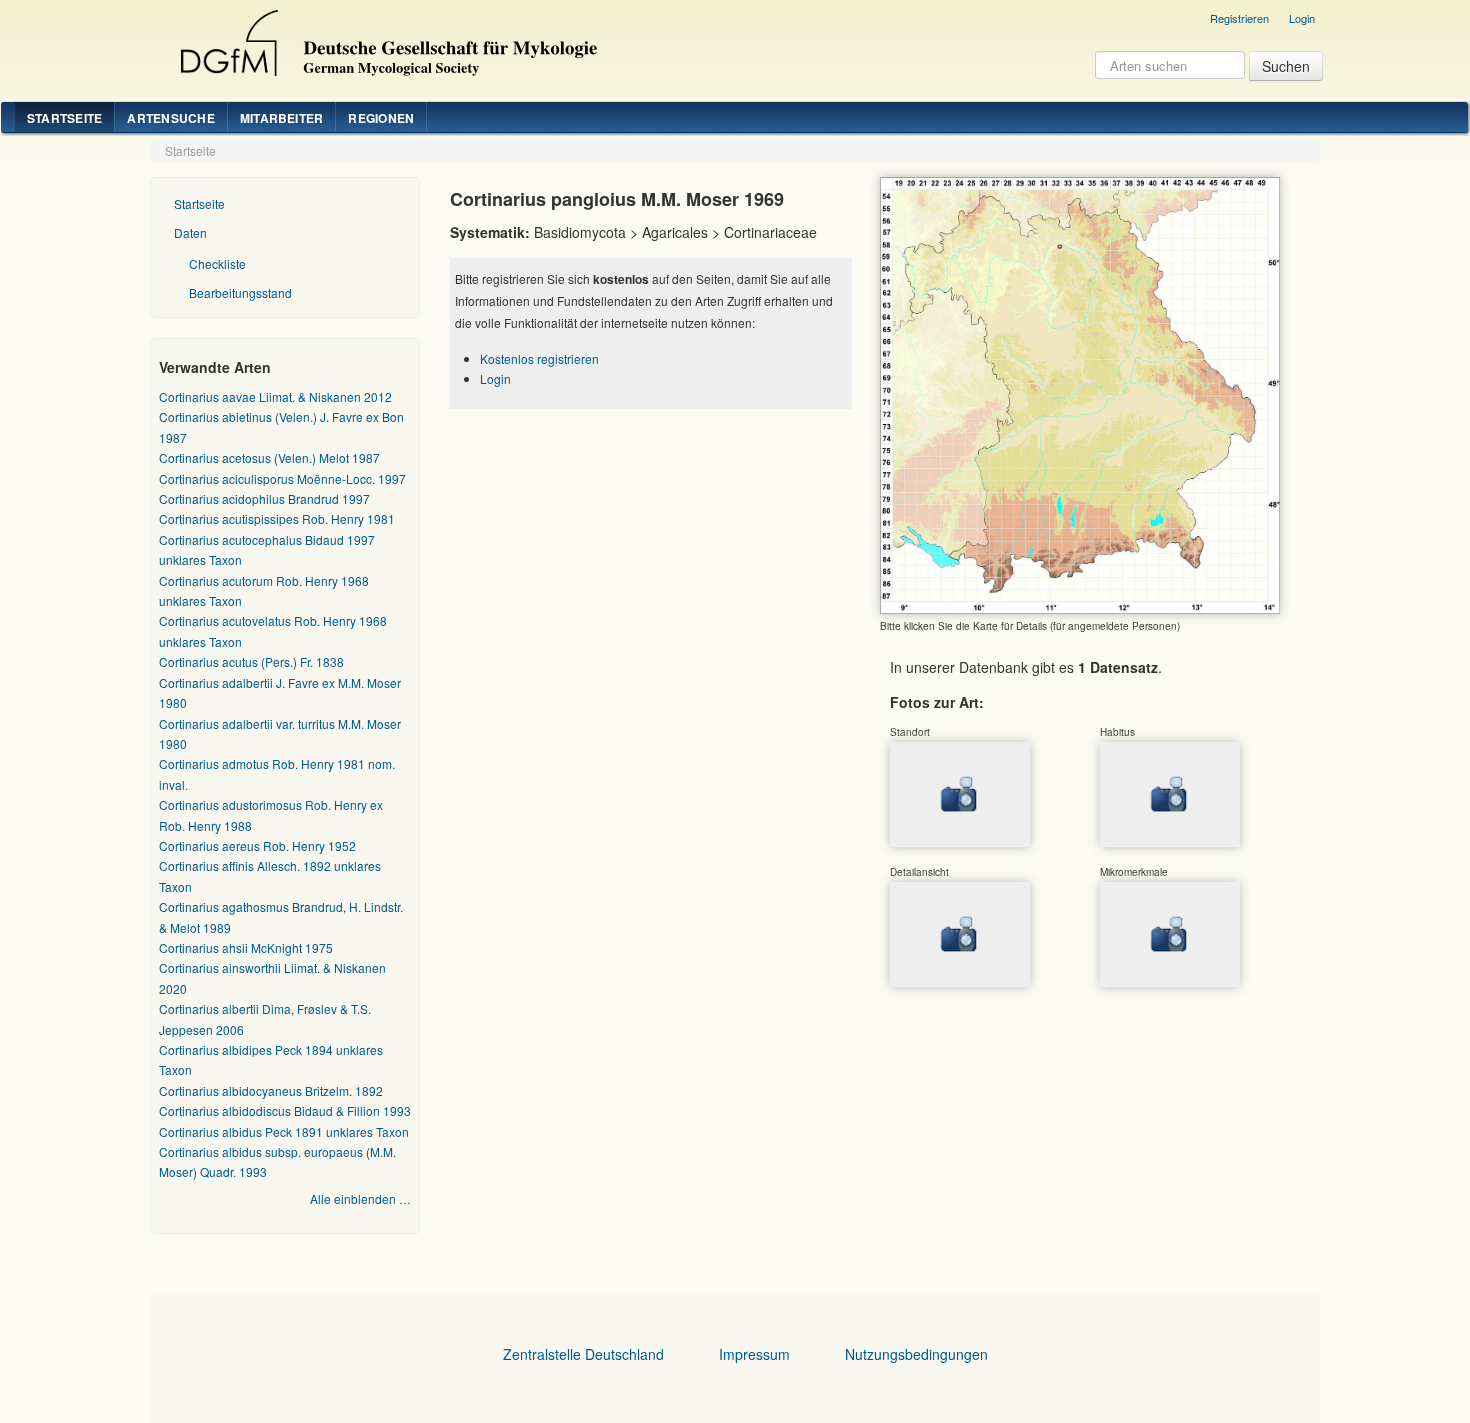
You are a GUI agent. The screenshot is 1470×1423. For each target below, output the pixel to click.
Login (1302, 18)
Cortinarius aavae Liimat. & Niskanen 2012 (275, 396)
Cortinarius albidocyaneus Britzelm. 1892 (271, 1090)
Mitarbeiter (282, 118)
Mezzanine (386, 38)
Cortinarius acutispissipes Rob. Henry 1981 (277, 518)
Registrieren (1239, 18)
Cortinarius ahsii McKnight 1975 (246, 947)
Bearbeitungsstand (240, 292)
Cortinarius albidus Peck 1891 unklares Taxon (284, 1131)
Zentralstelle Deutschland (583, 1354)
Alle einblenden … (360, 1198)
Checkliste (217, 263)
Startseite (64, 118)
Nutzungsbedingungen (916, 1354)
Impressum (754, 1354)
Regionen (381, 118)
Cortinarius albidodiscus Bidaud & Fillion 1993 (285, 1110)
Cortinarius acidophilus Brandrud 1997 (264, 498)
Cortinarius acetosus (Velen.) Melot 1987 (269, 457)
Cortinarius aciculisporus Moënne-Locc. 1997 (282, 478)
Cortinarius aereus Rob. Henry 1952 (257, 845)
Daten (190, 232)
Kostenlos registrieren (539, 358)
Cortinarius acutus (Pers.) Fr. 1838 (251, 661)
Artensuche (170, 118)
